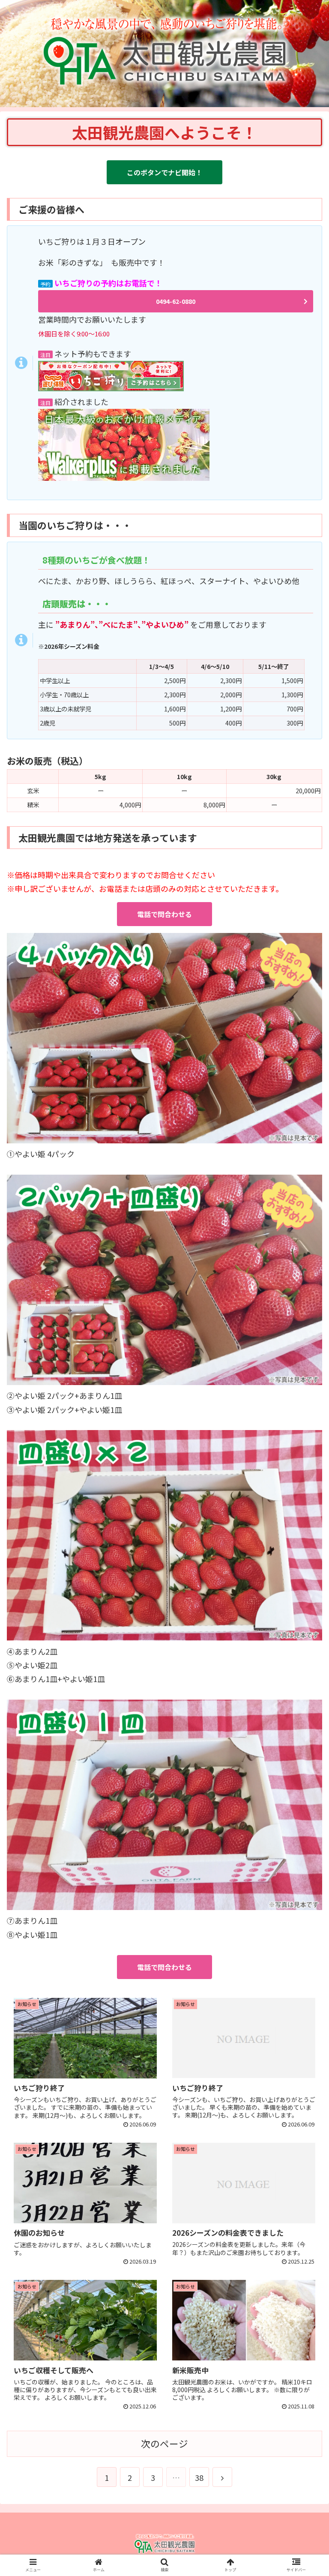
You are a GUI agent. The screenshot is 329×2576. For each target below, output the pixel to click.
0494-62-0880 (176, 301)
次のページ (164, 2443)
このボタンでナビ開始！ (164, 172)
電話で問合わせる (164, 914)
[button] (304, 1453)
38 (199, 2477)
